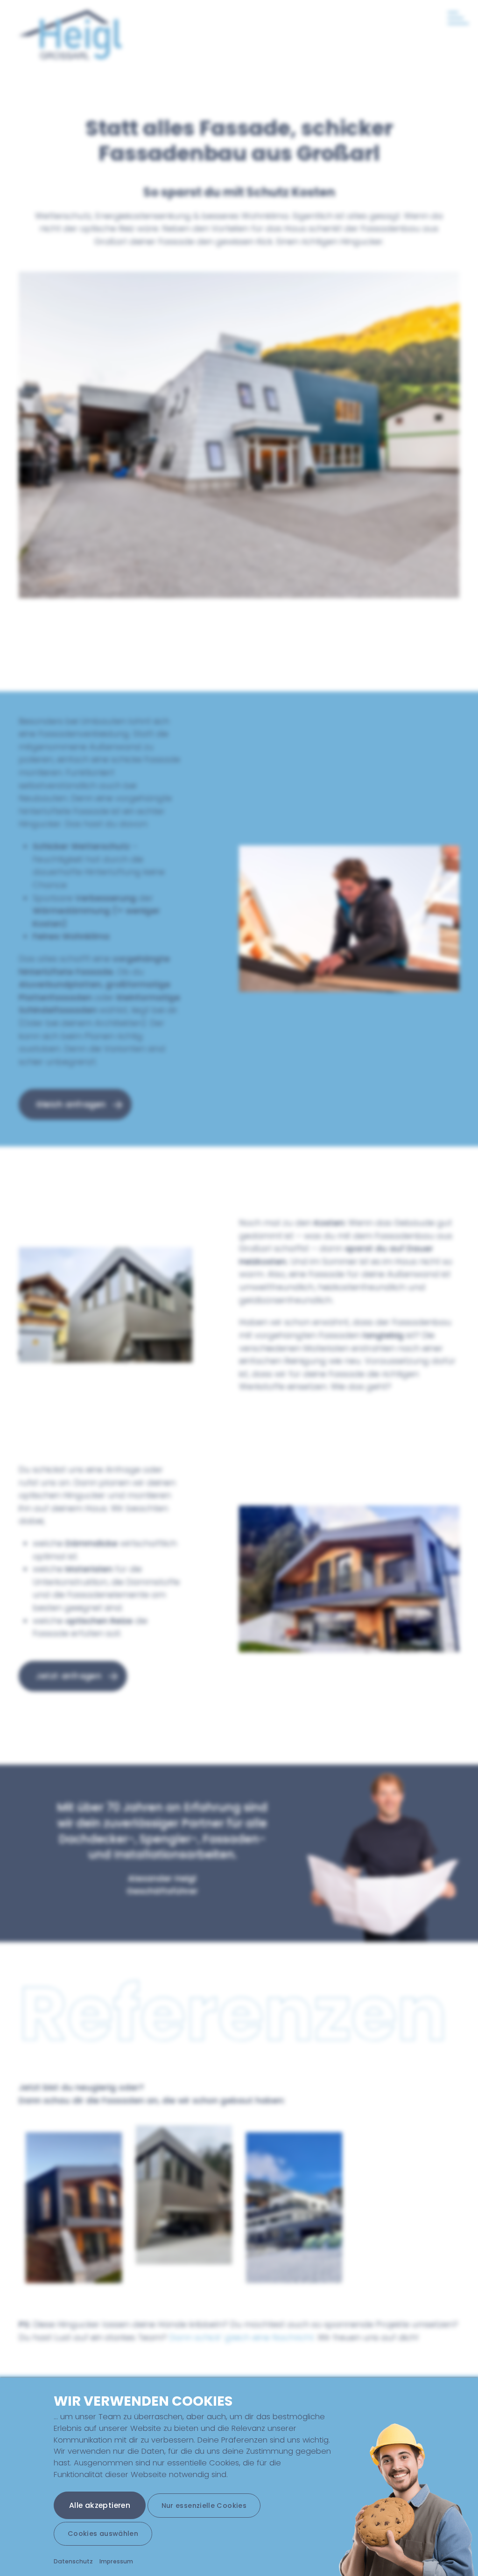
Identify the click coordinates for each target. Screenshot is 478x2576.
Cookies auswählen (103, 2534)
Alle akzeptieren (100, 2505)
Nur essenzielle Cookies (204, 2506)
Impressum (116, 2561)
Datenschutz (73, 2561)
